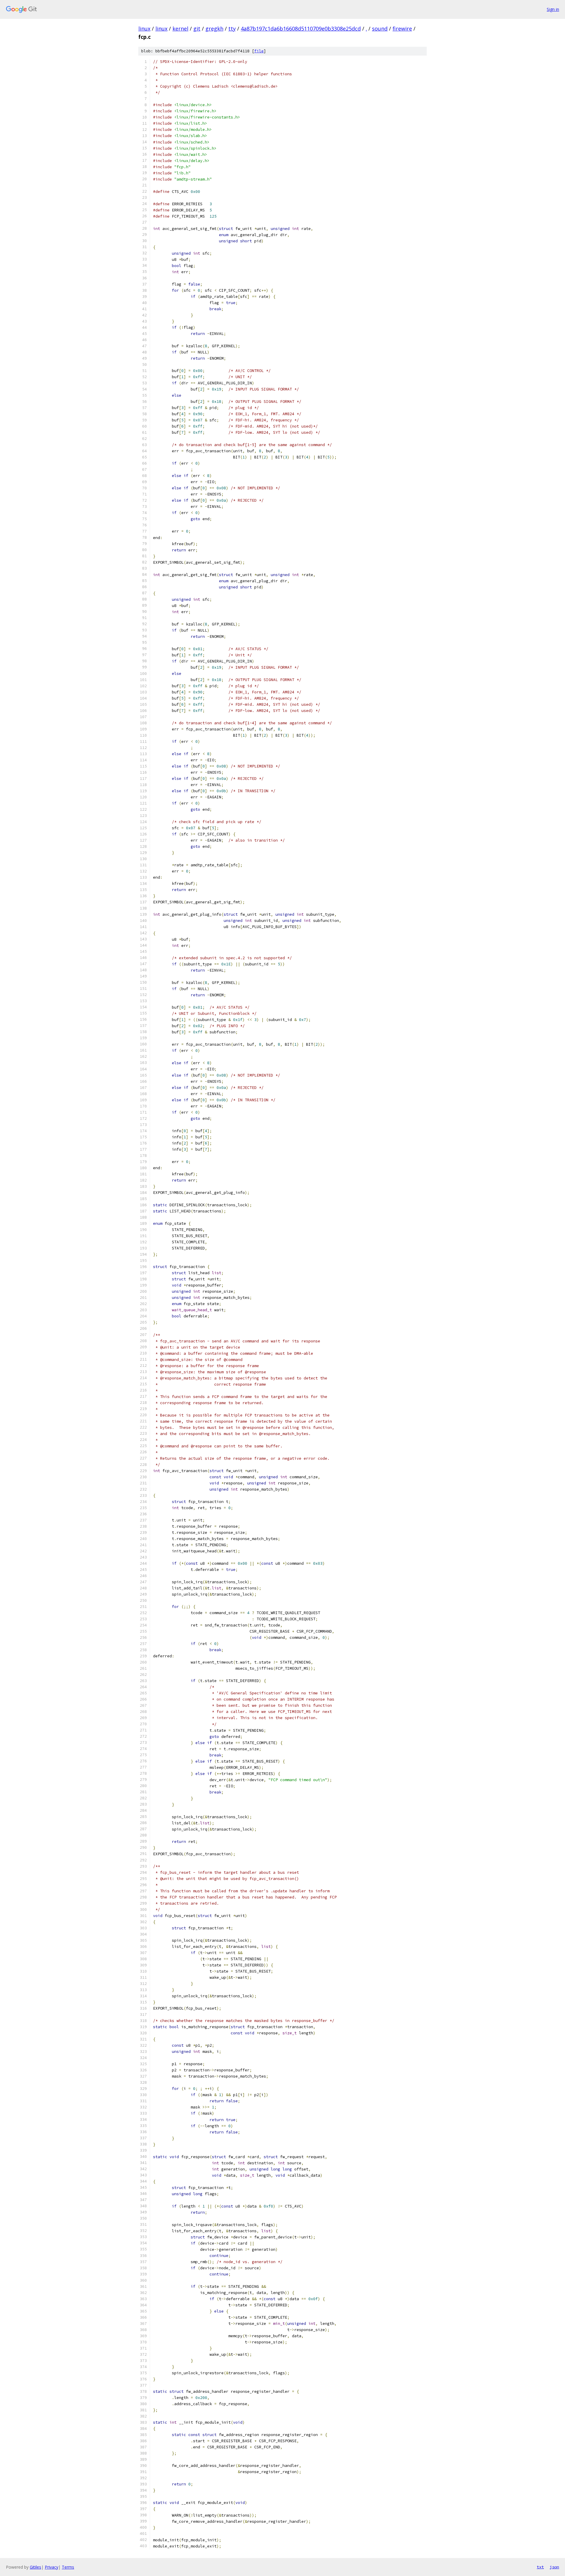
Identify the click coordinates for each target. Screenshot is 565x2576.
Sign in (553, 9)
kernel (180, 29)
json (554, 2567)
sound (380, 29)
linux (144, 29)
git (197, 29)
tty (232, 29)
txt (540, 2567)
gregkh (214, 29)
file (259, 51)
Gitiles (35, 2567)
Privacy (51, 2567)
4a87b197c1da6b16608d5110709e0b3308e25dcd (301, 29)
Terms (68, 2567)
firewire (402, 29)
